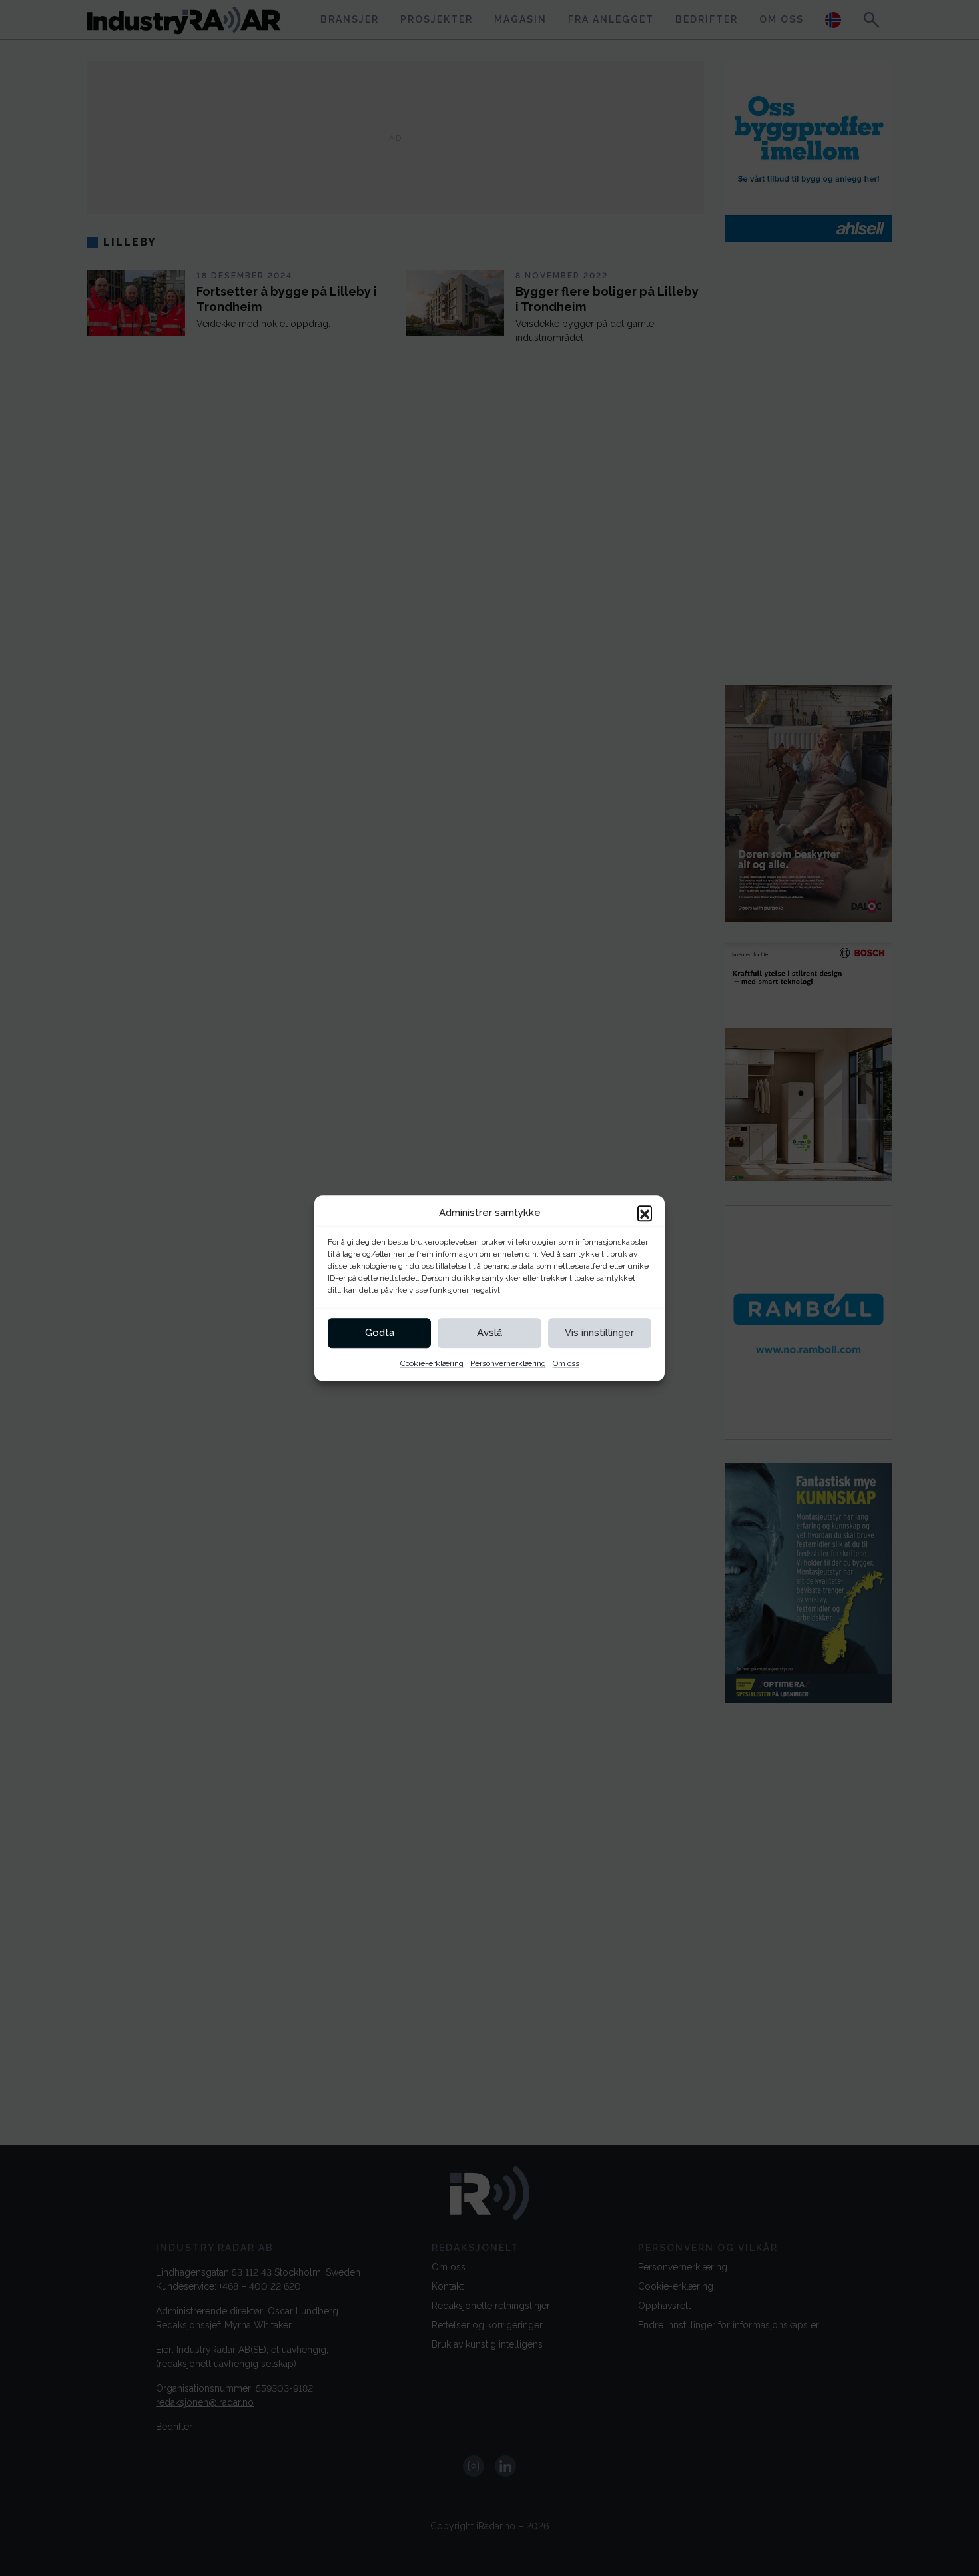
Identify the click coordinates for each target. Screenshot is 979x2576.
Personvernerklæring (508, 1363)
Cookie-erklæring (432, 1363)
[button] (645, 1213)
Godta (380, 1333)
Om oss (566, 1363)
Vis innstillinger (599, 1333)
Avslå (489, 1333)
